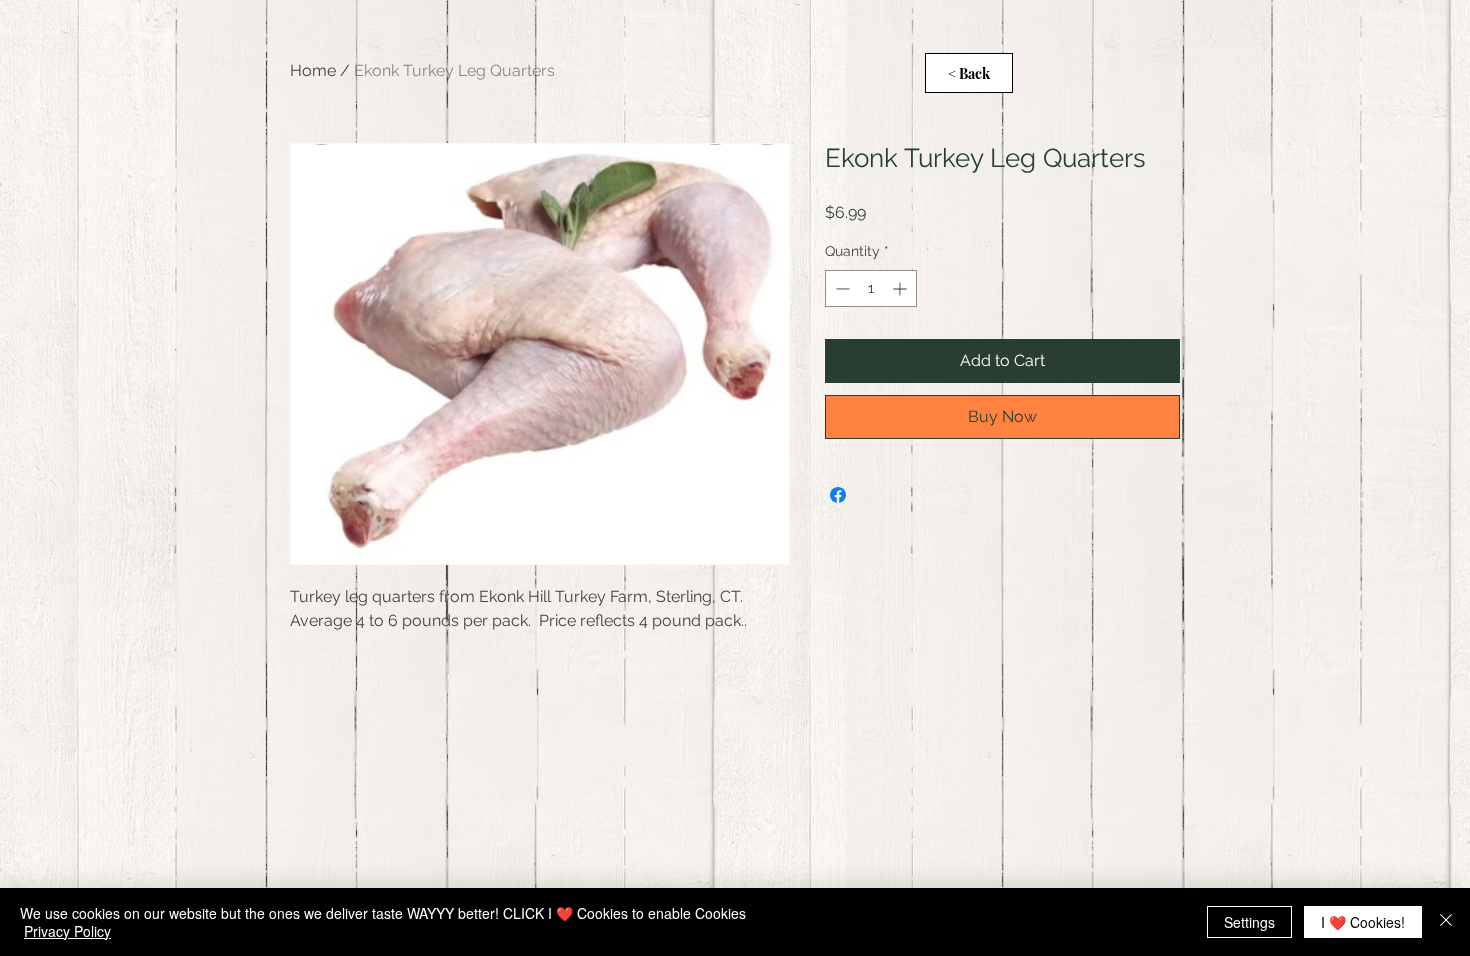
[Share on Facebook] (838, 495)
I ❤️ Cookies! (1363, 922)
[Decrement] (840, 288)
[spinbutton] (871, 288)
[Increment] (901, 288)
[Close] (1446, 922)
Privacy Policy (67, 931)
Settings (1249, 922)
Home (313, 70)
